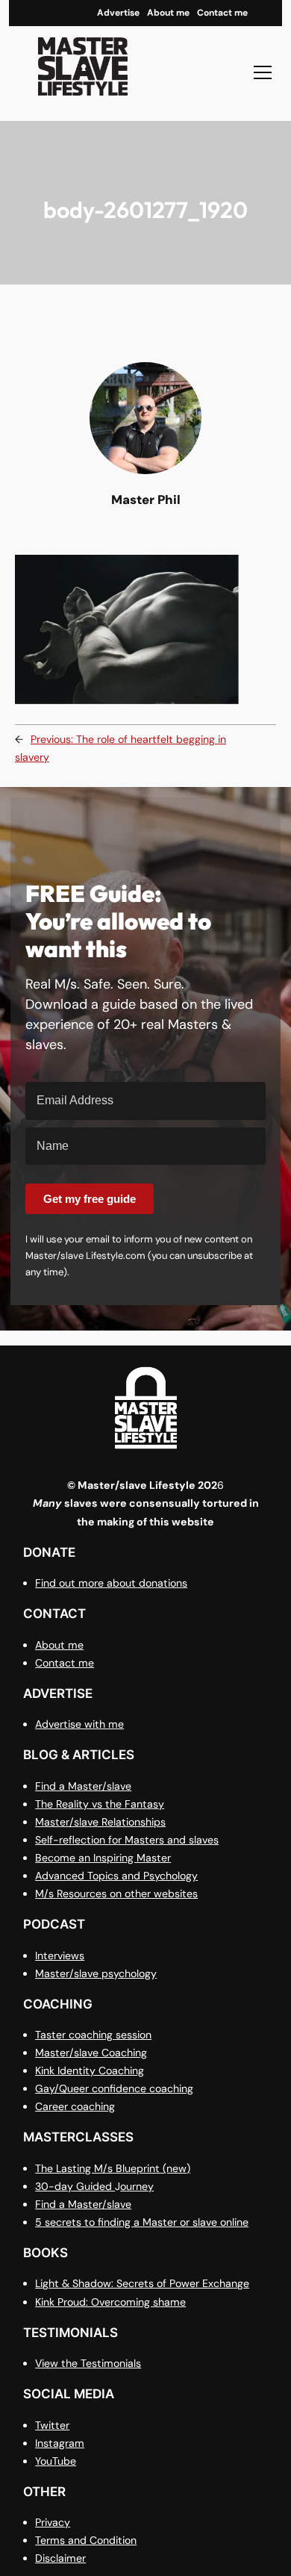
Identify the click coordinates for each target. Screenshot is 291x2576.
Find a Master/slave (83, 1786)
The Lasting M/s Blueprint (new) (113, 2168)
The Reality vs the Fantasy (100, 1804)
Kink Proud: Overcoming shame (110, 2302)
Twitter (52, 2425)
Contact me (65, 1663)
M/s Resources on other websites (116, 1894)
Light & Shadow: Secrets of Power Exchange (142, 2283)
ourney (137, 2186)
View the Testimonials (88, 2363)
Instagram (60, 2443)
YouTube (56, 2461)
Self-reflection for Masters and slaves (127, 1840)
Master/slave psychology (96, 1973)
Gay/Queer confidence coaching (114, 2088)
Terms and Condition (86, 2540)
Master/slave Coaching (91, 2053)
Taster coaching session (93, 2035)
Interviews (60, 1956)
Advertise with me (79, 1724)
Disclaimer (60, 2558)
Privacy (53, 2522)
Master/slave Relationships (100, 1822)
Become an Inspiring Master (103, 1858)
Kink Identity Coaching (90, 2071)
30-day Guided (75, 2186)
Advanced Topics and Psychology (116, 1876)
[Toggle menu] (263, 72)
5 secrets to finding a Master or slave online (142, 2222)
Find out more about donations (111, 1583)
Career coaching (75, 2106)
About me (59, 1645)
